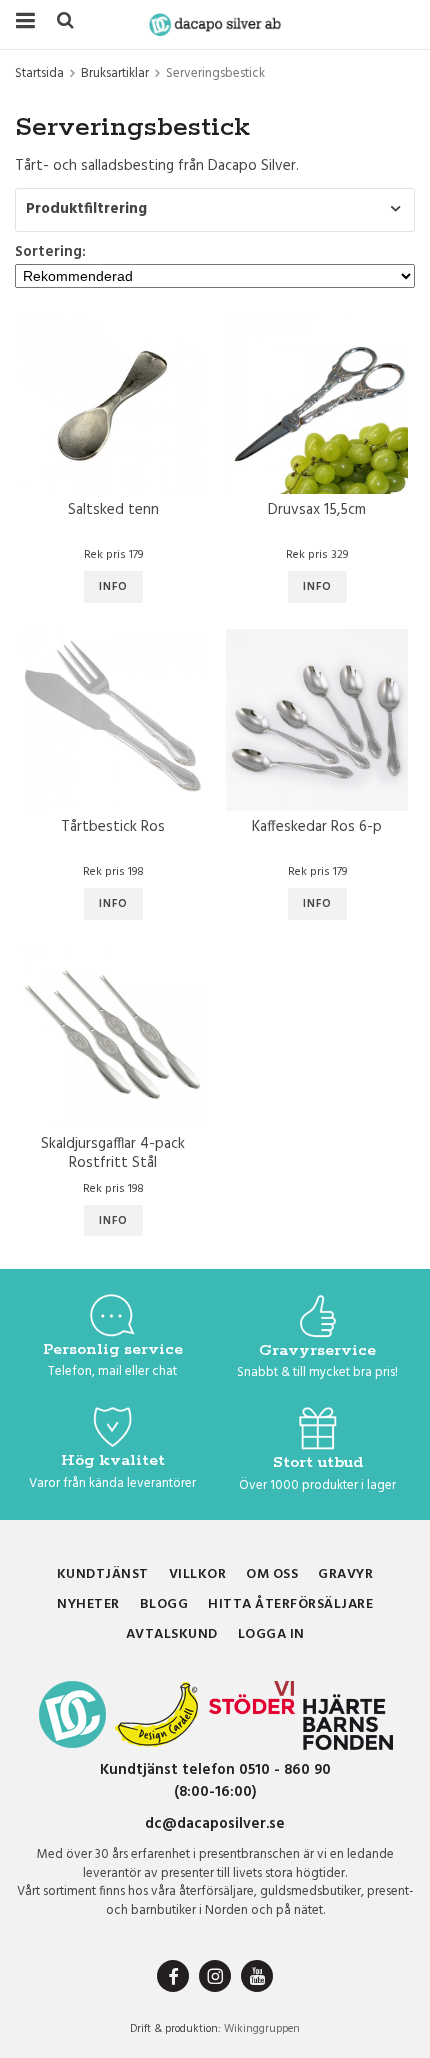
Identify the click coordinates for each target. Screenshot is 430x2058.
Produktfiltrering (86, 209)
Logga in (271, 1634)
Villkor (198, 1574)
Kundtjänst (103, 1574)
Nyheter (88, 1604)
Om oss (272, 1574)
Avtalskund (172, 1634)
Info (113, 587)
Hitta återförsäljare (290, 1604)
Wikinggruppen (262, 2029)
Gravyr (345, 1574)
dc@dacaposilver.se (215, 1824)
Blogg (164, 1604)
